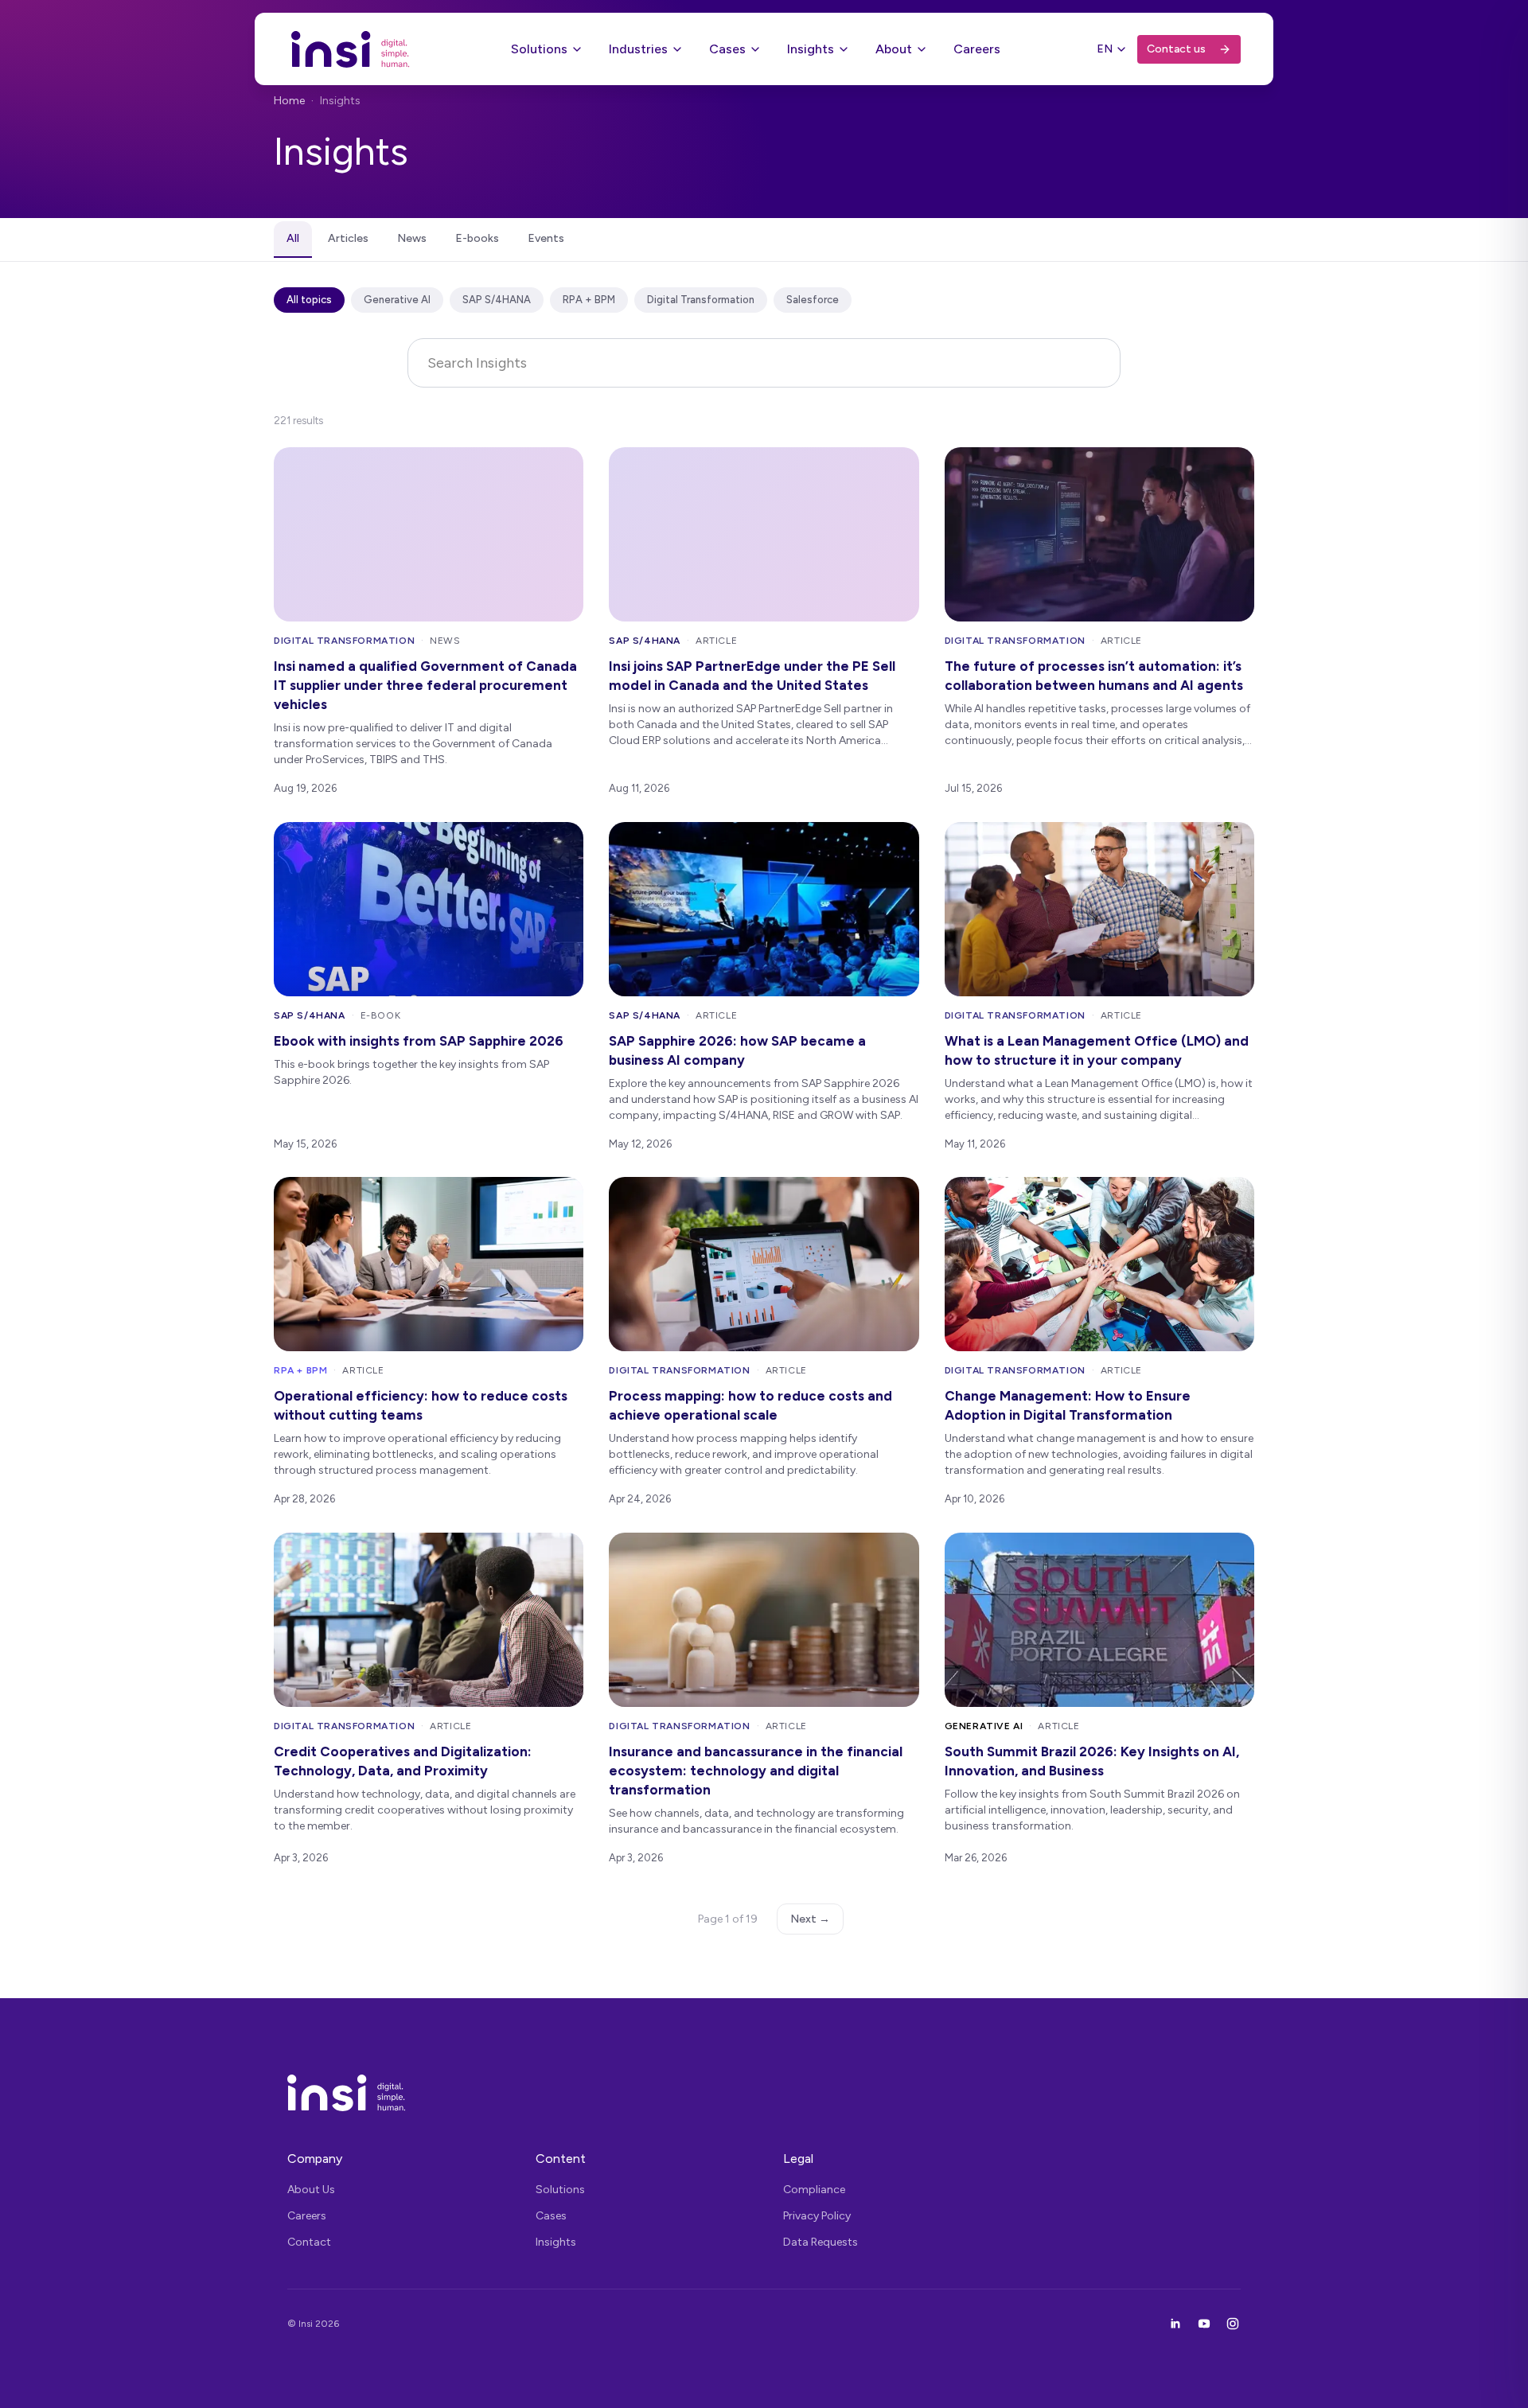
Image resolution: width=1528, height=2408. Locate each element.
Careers (977, 49)
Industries (638, 49)
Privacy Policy (817, 2216)
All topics (309, 300)
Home (289, 101)
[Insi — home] (351, 49)
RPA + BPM (589, 300)
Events (546, 238)
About (894, 49)
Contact (309, 2242)
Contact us (1176, 49)
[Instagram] (1233, 2324)
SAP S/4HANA (497, 300)
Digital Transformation (701, 300)
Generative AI (397, 300)
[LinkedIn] (1175, 2324)
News (412, 238)
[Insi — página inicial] (764, 2093)
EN (1105, 49)
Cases (727, 49)
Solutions (539, 49)
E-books (477, 238)
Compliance (814, 2190)
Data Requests (821, 2242)
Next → (810, 1919)
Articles (348, 238)
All (293, 238)
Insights (811, 49)
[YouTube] (1204, 2324)
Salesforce (813, 300)
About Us (311, 2190)
